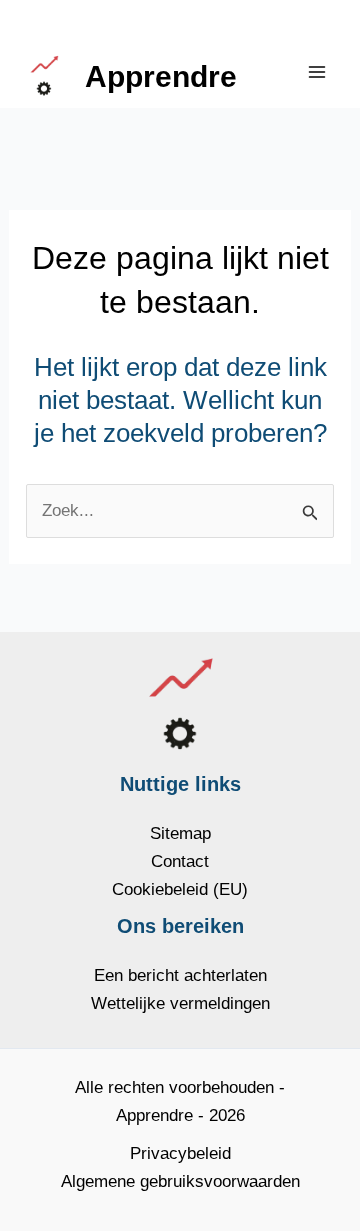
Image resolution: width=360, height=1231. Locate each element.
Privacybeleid (180, 1153)
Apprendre (161, 76)
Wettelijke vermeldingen (180, 1003)
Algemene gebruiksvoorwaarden (180, 1181)
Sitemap (180, 833)
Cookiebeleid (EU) (180, 889)
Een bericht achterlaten (180, 975)
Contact (180, 861)
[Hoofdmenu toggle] (318, 72)
